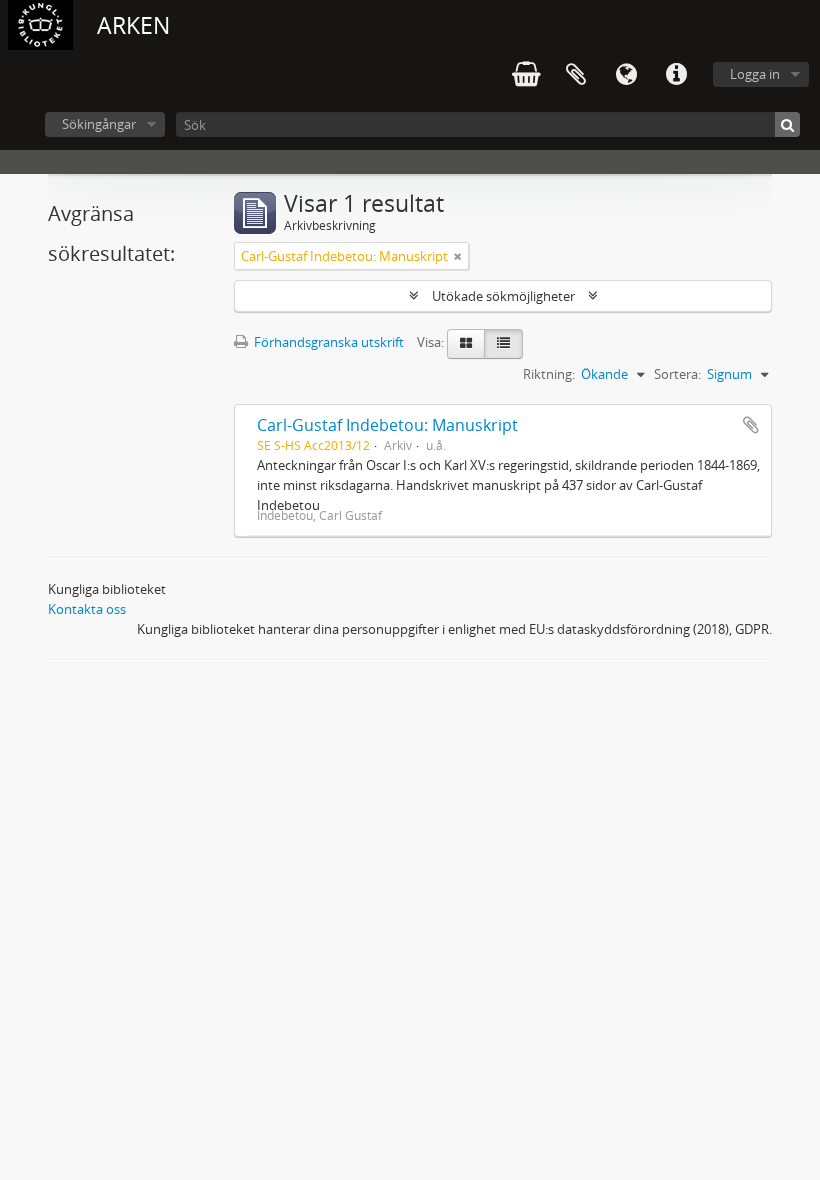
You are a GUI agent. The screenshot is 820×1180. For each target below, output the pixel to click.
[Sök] (787, 124)
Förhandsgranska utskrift (327, 342)
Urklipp (576, 75)
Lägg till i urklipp (751, 425)
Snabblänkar (676, 75)
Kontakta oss (87, 609)
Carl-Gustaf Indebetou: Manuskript (387, 425)
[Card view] (466, 344)
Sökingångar (99, 124)
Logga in (755, 74)
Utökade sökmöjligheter (503, 296)
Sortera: (677, 374)
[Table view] (503, 344)
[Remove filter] (458, 256)
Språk (626, 75)
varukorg (526, 75)
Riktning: (549, 374)
